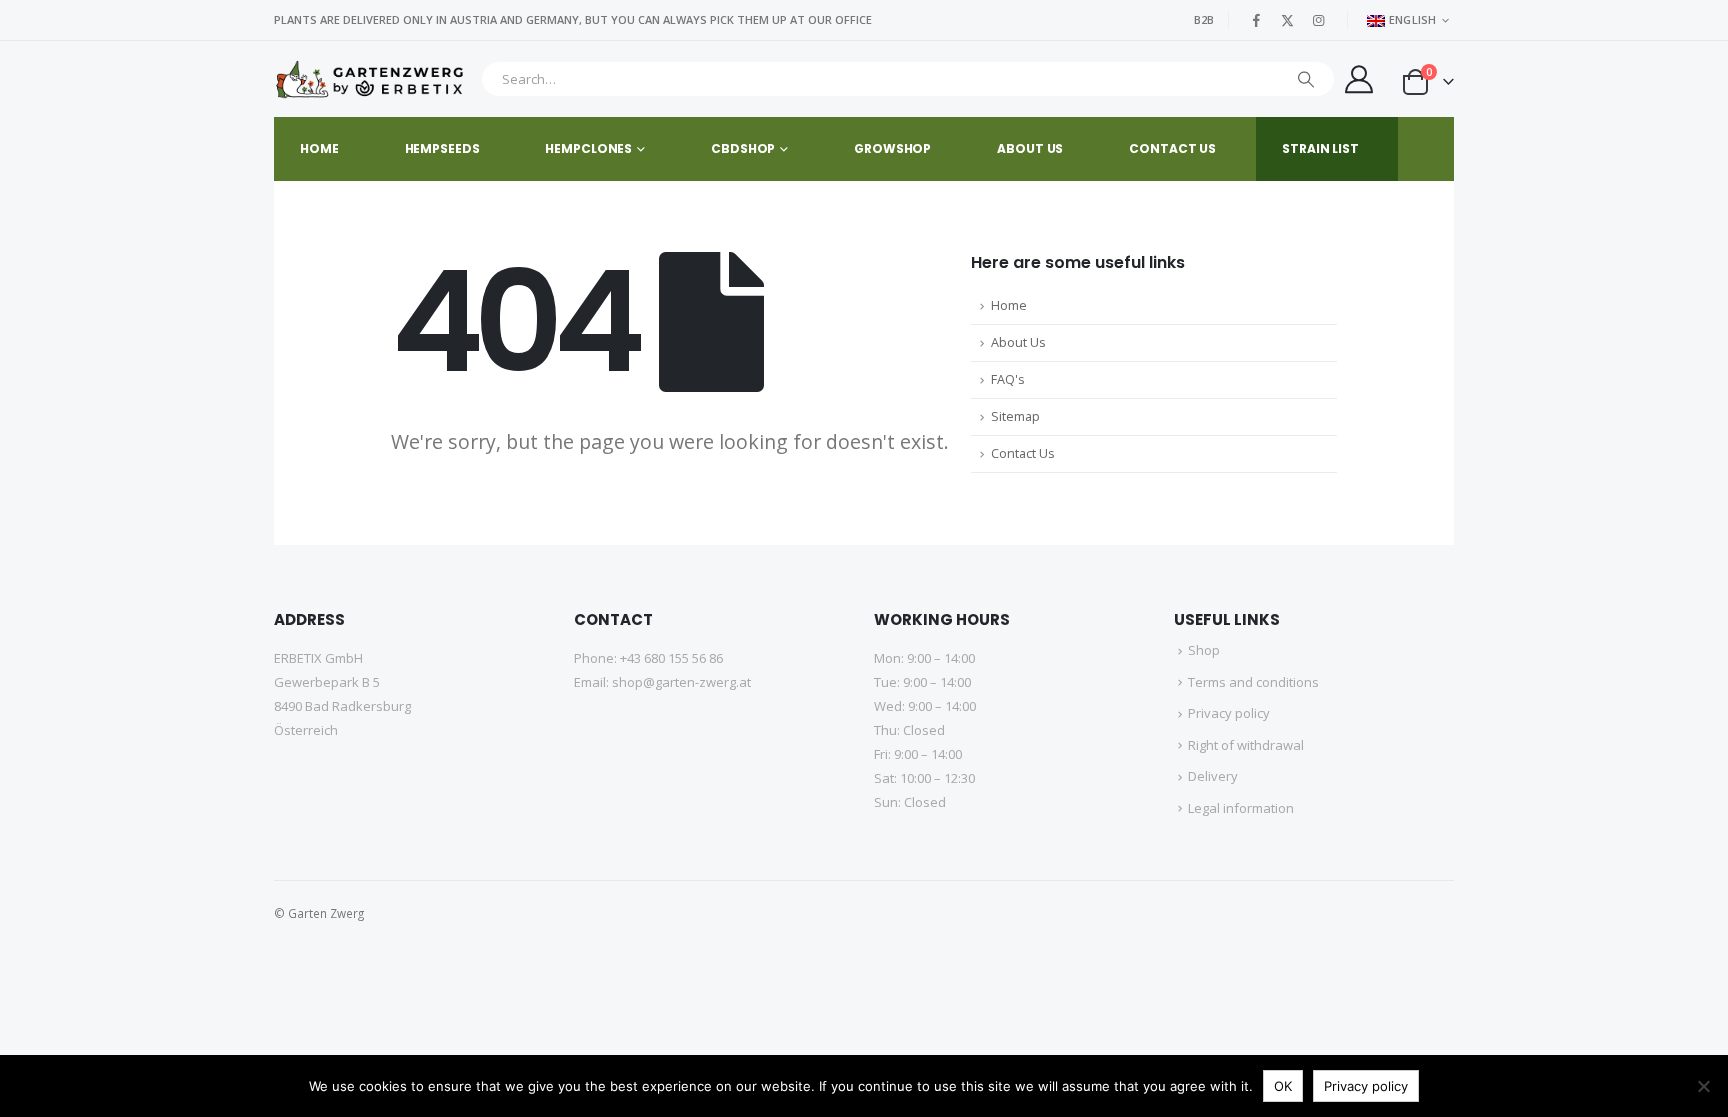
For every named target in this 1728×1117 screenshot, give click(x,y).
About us (1030, 148)
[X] (1288, 20)
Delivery (1213, 776)
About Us (1018, 342)
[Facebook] (1257, 20)
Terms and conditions (1253, 682)
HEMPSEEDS (442, 148)
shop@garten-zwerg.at (681, 682)
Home (319, 148)
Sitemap (1015, 416)
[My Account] (1359, 79)
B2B (1204, 19)
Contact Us (1023, 453)
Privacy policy (1229, 713)
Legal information (1241, 808)
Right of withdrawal (1246, 745)
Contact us (1172, 148)
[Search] (1306, 79)
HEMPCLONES (588, 148)
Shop (1204, 650)
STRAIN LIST (1320, 148)
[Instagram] (1319, 20)
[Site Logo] (372, 79)
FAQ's (1008, 379)
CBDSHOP (743, 148)
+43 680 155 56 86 (671, 658)
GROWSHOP (892, 148)
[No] (1703, 1086)
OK (1283, 1086)
